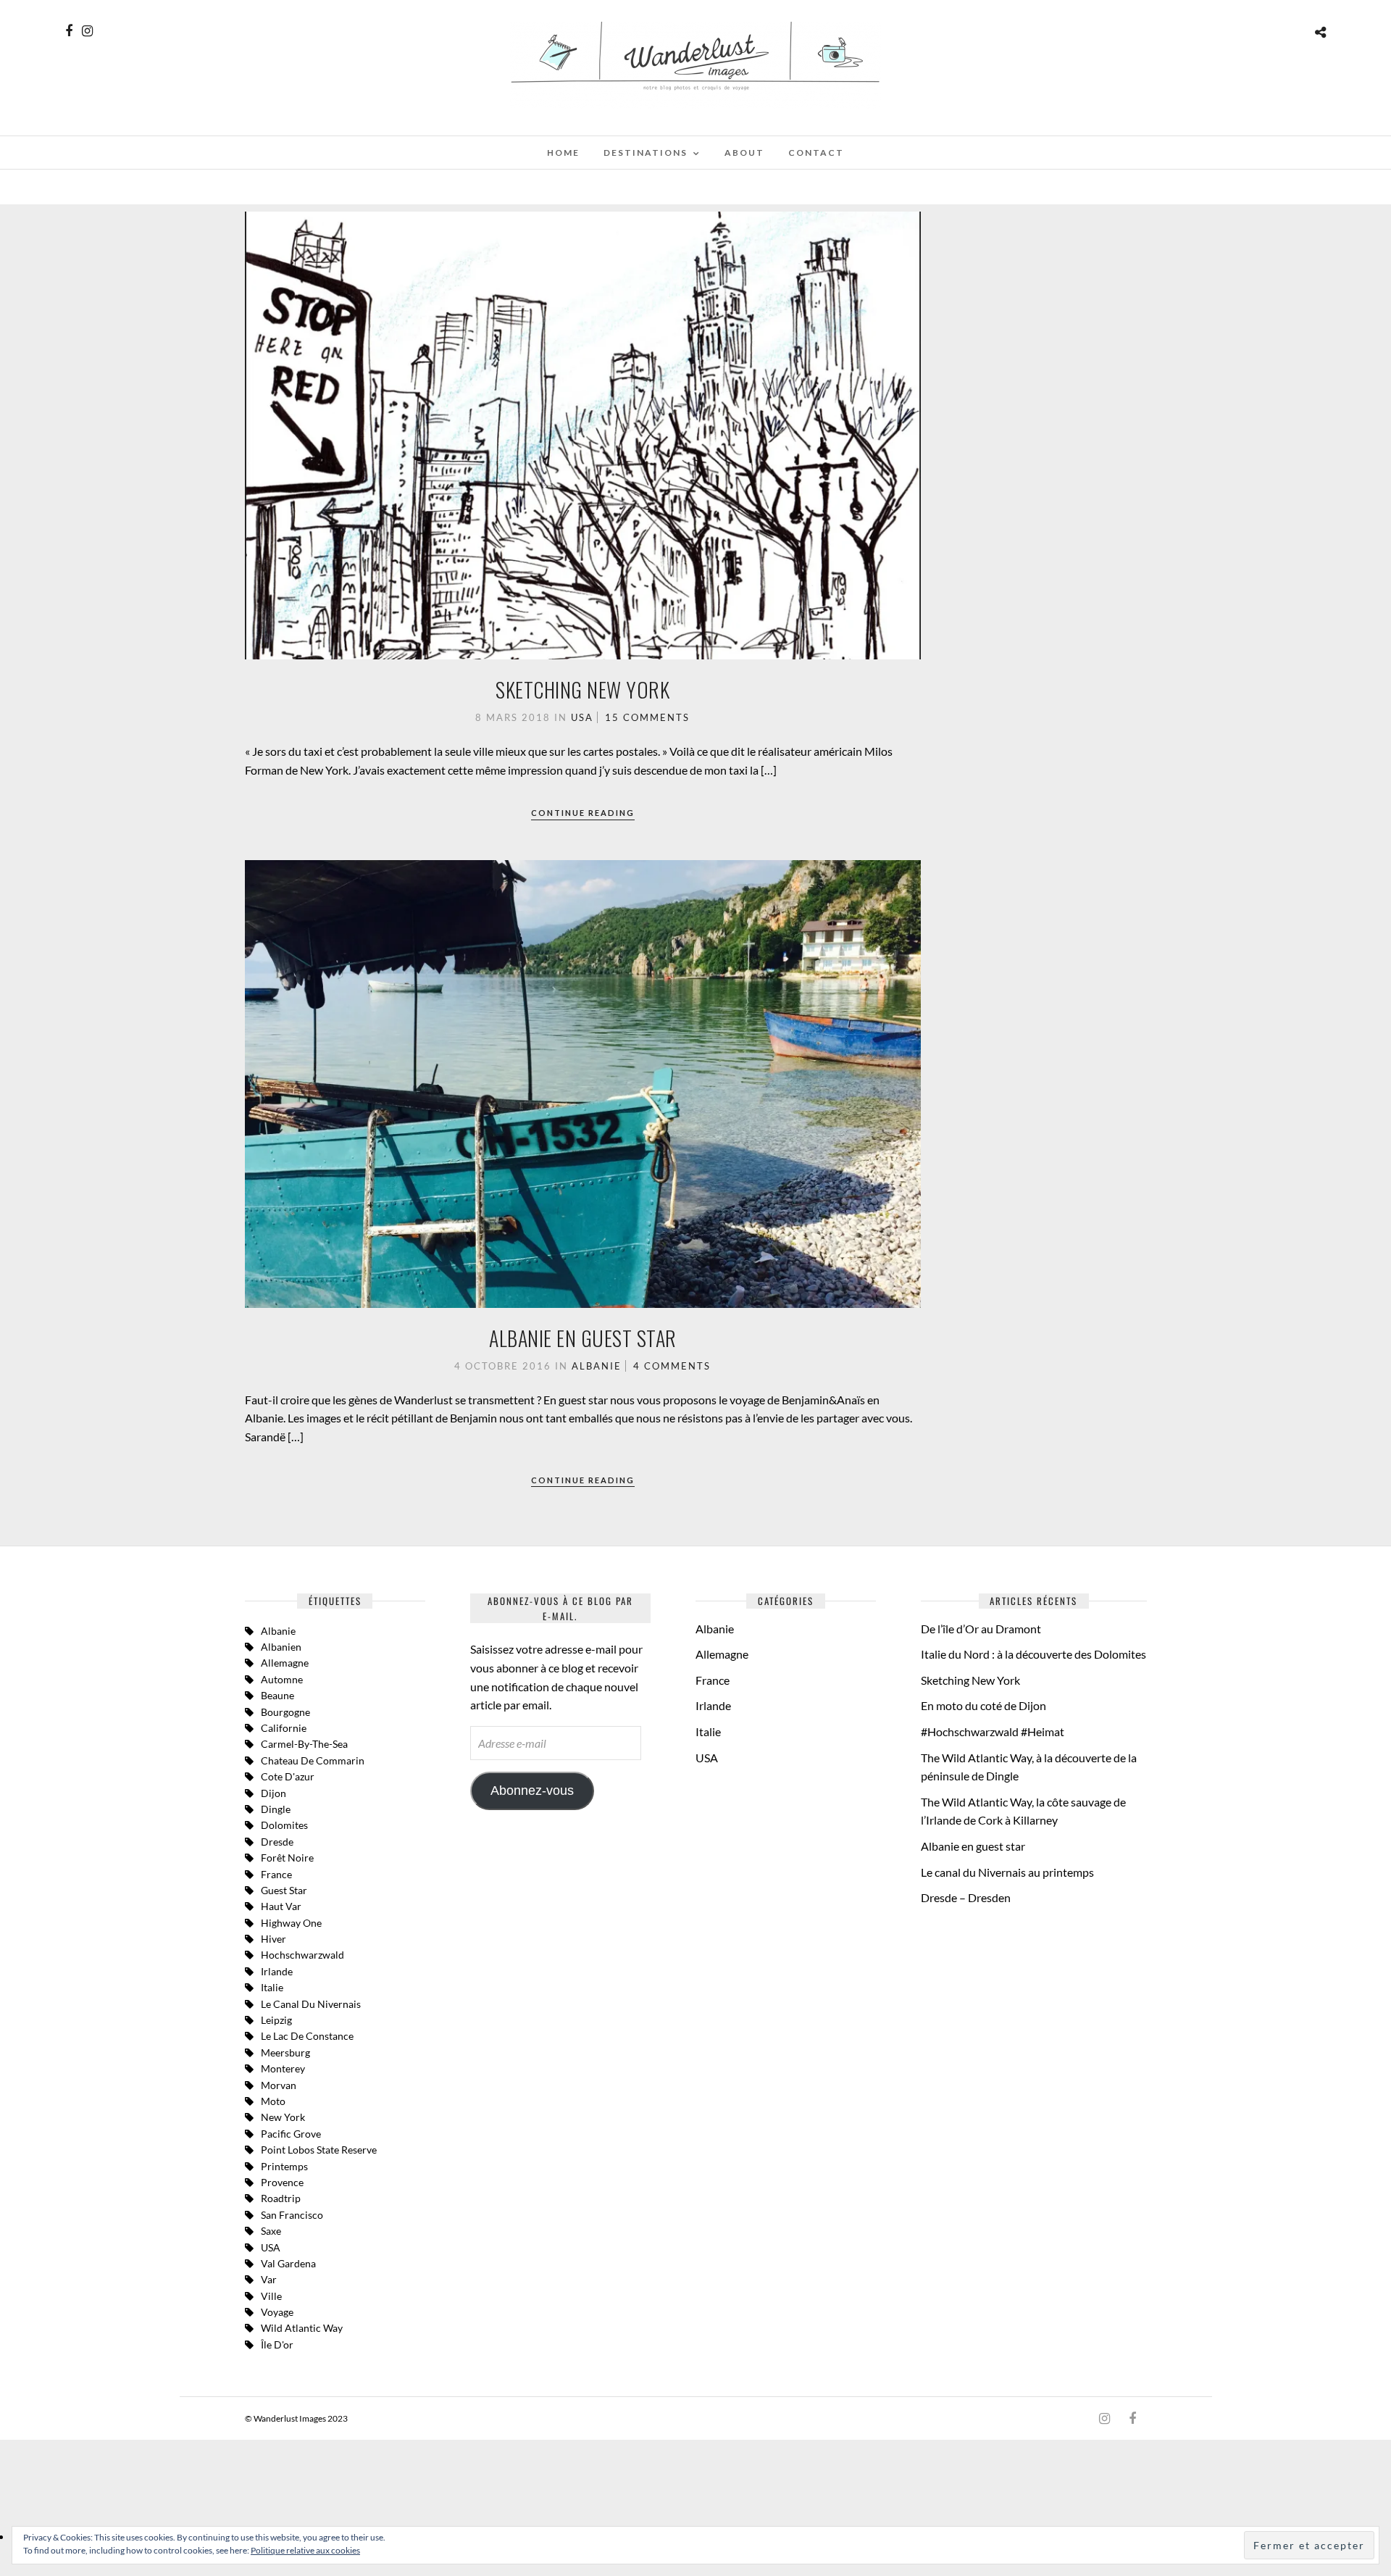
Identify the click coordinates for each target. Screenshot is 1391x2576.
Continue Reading (583, 813)
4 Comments (672, 1366)
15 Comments (647, 717)
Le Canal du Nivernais (311, 2004)
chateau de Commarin (313, 1760)
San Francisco (292, 2215)
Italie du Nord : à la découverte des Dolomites (1033, 1654)
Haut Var (281, 1906)
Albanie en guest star (583, 1338)
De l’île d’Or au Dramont (981, 1629)
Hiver (273, 1939)
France (276, 1874)
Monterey (283, 2068)
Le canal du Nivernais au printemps (1007, 1872)
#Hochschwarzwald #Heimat (993, 1731)
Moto (273, 2101)
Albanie (597, 1366)
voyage (277, 2312)
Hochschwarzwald (302, 1955)
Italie (708, 1731)
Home (563, 153)
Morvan (279, 2085)
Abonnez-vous (532, 1791)
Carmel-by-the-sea (304, 1744)
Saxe (271, 2231)
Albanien (281, 1647)
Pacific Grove (291, 2134)
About (744, 153)
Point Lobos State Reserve (319, 2150)
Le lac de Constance (307, 2036)
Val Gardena (288, 2263)
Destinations (646, 153)
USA (582, 717)
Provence (282, 2182)
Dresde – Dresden (966, 1897)
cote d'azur (288, 1776)
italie (272, 1987)
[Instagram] (87, 31)
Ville (271, 2296)
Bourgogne (285, 1712)
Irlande (277, 1971)
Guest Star (284, 1890)
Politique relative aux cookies (305, 2550)
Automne (282, 1679)
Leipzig (276, 2020)
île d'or (277, 2344)
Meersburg (285, 2052)
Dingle (276, 1809)
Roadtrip (281, 2198)
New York (283, 2117)
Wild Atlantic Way (302, 2328)
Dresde (277, 1842)
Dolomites (284, 1825)
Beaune (277, 1695)
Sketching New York (582, 689)
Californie (284, 1728)
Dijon (273, 1793)
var (269, 2279)
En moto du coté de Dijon (983, 1705)
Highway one (291, 1923)
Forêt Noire (287, 1858)
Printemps (284, 2166)
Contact (816, 153)
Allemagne (285, 1663)
